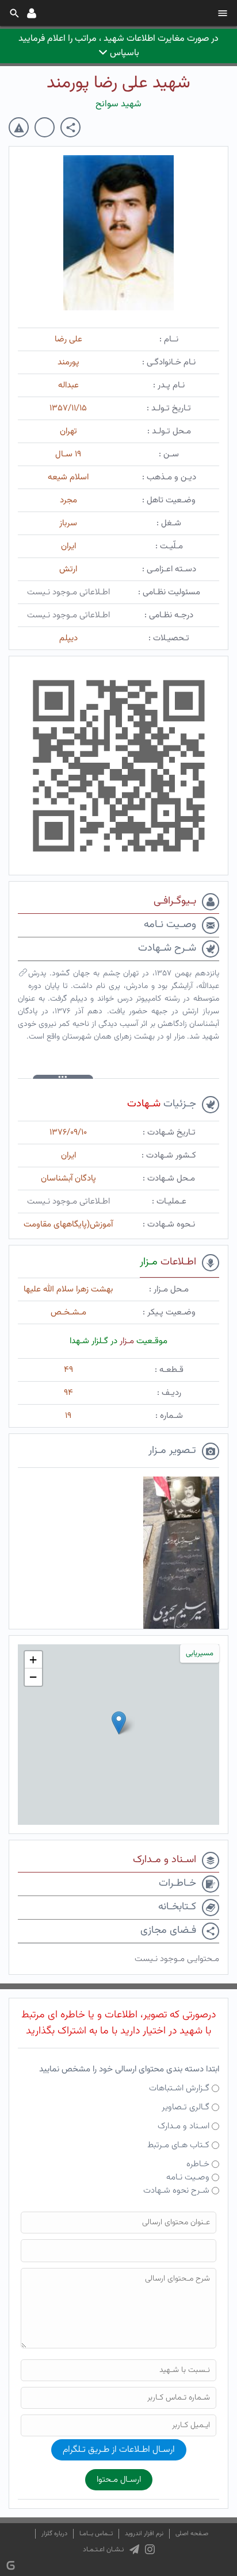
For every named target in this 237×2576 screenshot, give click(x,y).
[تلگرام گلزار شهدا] (134, 2550)
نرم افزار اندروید (144, 2534)
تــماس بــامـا (96, 2534)
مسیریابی (200, 1654)
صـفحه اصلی (192, 2534)
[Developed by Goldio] (11, 2565)
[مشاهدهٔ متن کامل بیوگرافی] (23, 975)
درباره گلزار (54, 2534)
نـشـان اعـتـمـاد (103, 2550)
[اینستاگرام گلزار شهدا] (150, 2550)
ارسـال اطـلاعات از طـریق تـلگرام (119, 2450)
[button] (119, 1723)
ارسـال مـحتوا (119, 2480)
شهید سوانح (118, 104)
